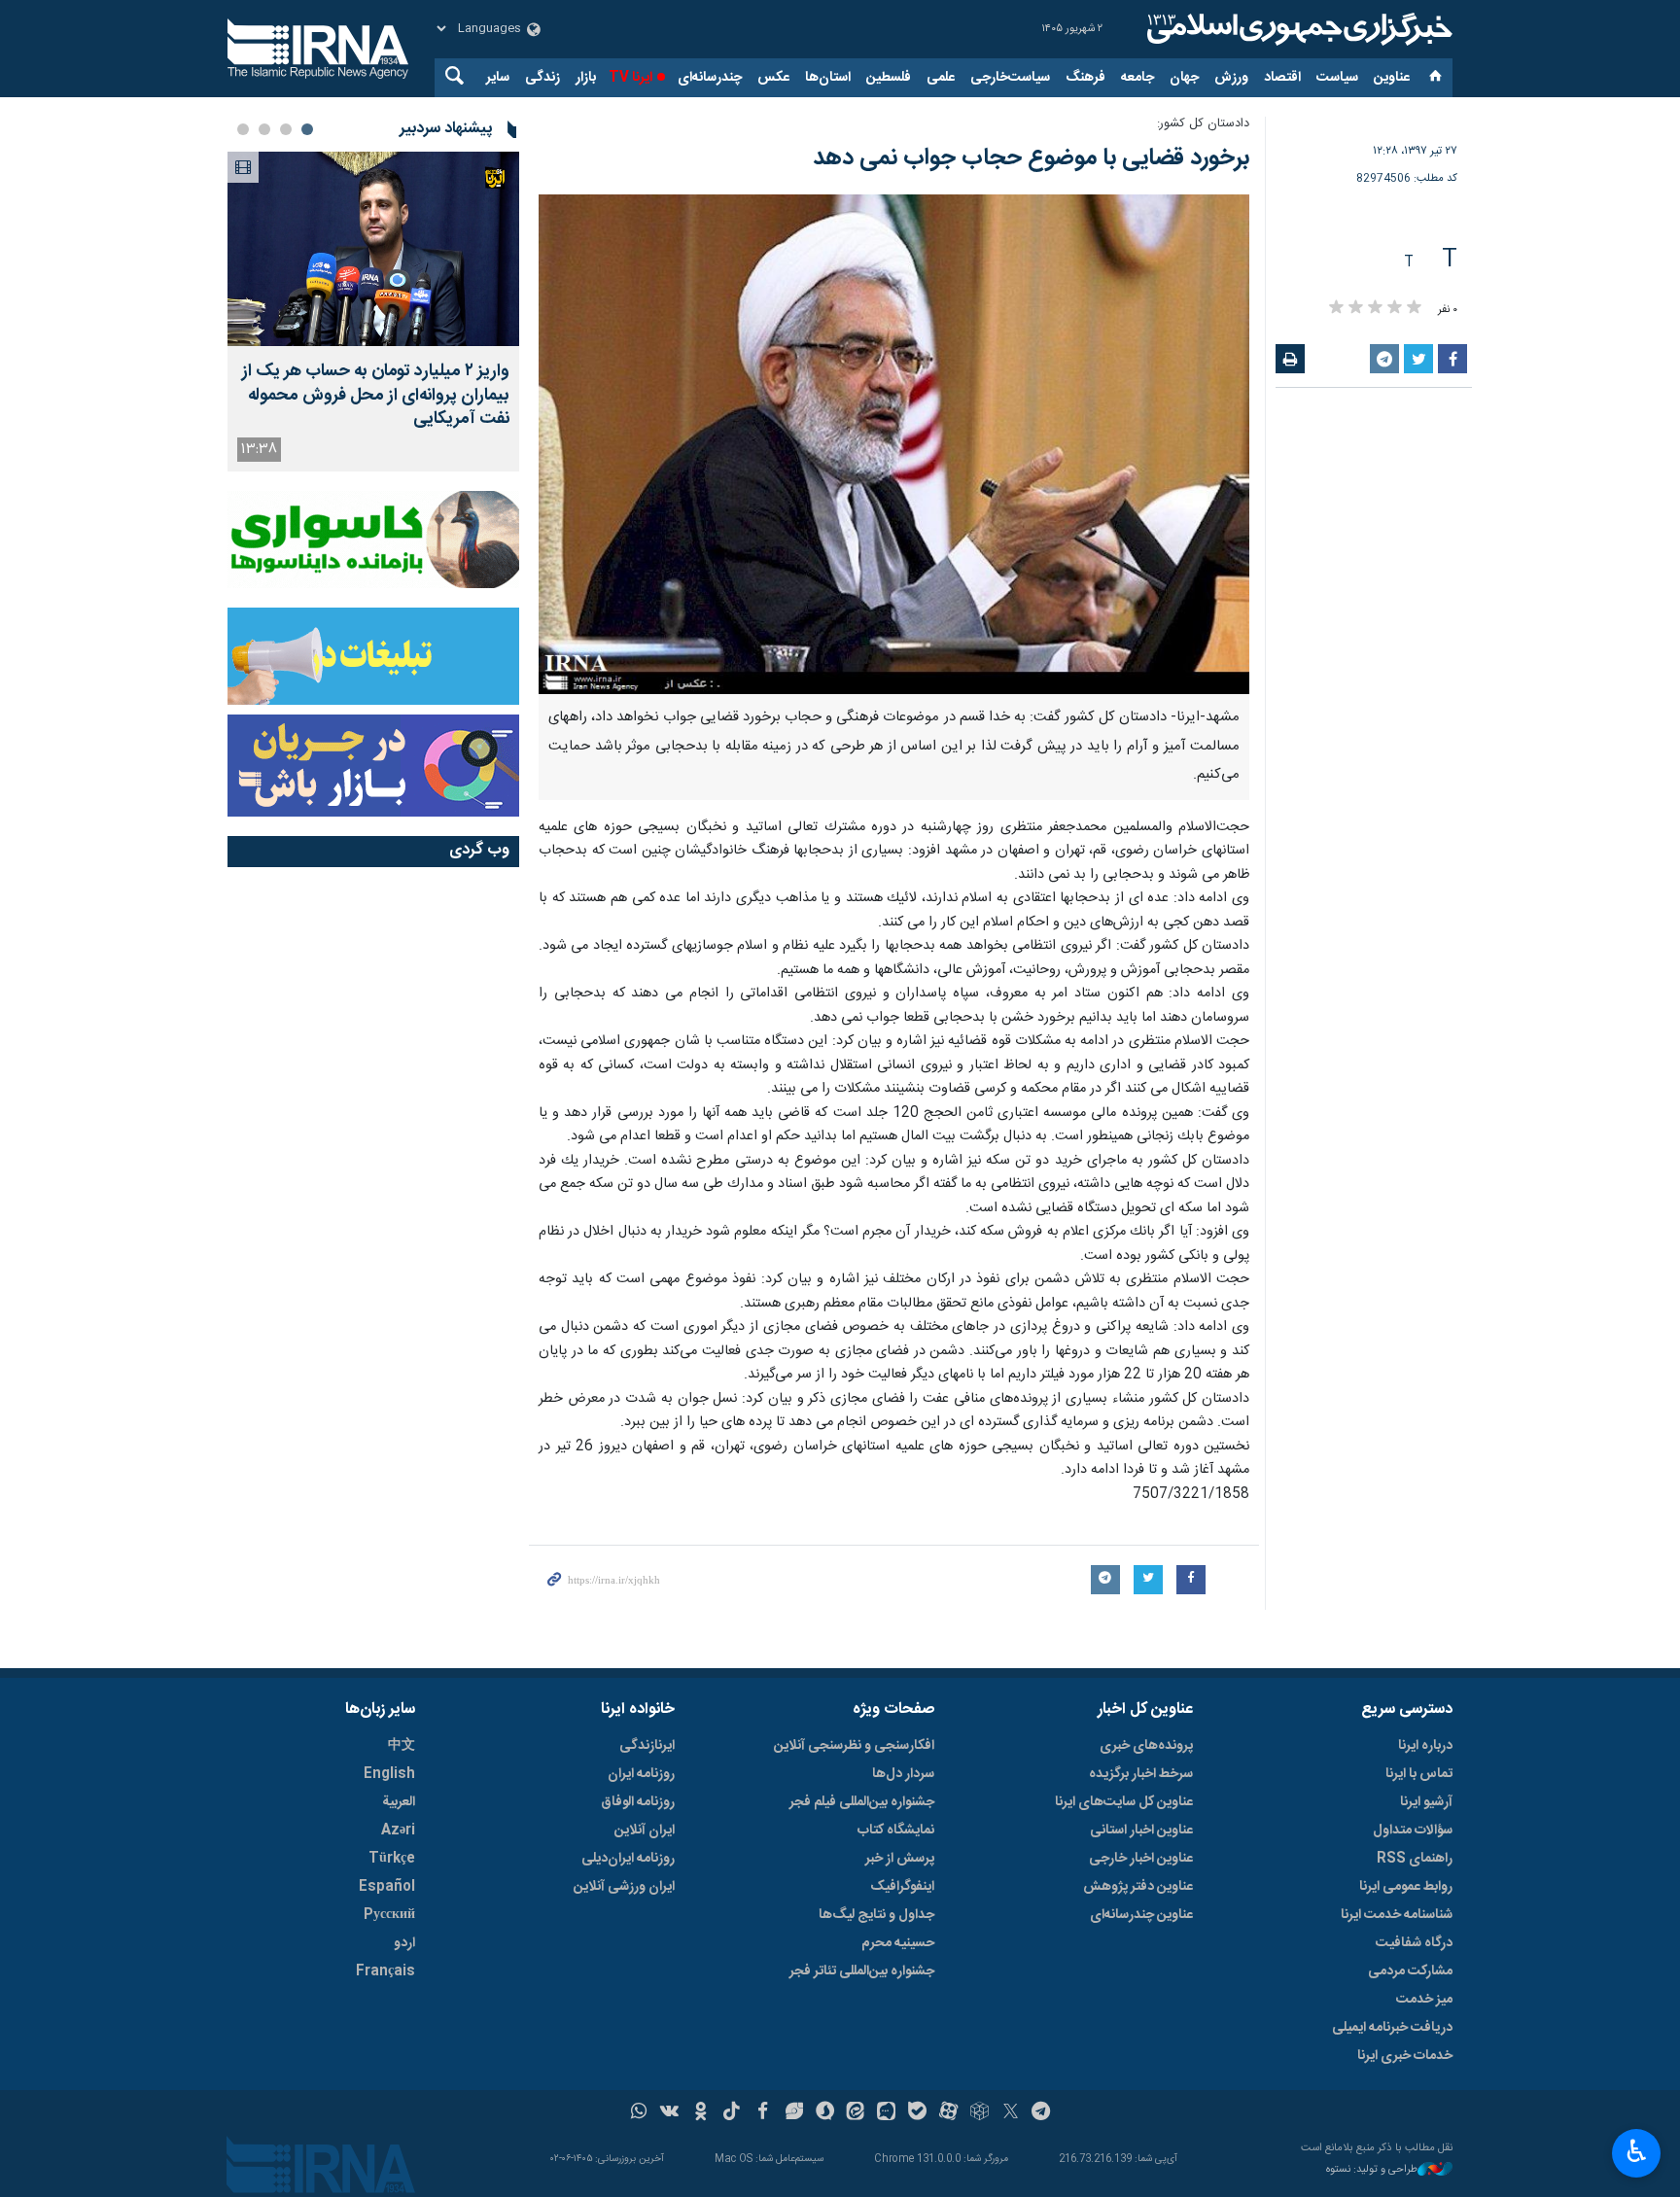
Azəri (398, 1831)
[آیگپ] (886, 2113)
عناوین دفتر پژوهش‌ (1138, 1887)
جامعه (1137, 78)
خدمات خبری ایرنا (1405, 2056)
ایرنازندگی (647, 1746)
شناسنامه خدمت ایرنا (1397, 1915)
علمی (941, 78)
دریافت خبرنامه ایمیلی (1392, 2028)
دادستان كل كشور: (1203, 124)
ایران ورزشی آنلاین (624, 1887)
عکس (773, 78)
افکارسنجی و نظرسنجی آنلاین (854, 1746)
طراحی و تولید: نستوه (1372, 2170)
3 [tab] (264, 129)
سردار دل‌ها (903, 1774)
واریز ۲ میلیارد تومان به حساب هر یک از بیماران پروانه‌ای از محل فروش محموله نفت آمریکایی (376, 396)
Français (385, 1971)
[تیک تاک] (732, 2113)
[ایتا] (856, 2113)
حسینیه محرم (898, 1943)
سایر (498, 78)
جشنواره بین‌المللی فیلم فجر (862, 1802)
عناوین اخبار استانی (1141, 1831)
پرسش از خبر (900, 1859)
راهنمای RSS (1415, 1859)
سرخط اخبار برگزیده (1141, 1774)
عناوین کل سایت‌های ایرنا (1124, 1802)
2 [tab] (286, 129)
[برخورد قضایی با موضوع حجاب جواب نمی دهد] (894, 444)
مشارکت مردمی (1410, 1971)
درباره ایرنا (1425, 1746)
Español (387, 1887)
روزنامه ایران (641, 1774)
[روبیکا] (980, 2113)
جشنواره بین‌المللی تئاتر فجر (862, 1971)
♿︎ (1637, 2151)
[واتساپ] (639, 2113)
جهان (1184, 78)
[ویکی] (669, 2113)
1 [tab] (307, 129)
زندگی (542, 78)
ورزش (1231, 78)
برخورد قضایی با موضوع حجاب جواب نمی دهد (1031, 158)
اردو (404, 1943)
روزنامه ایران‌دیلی (628, 1859)
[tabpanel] (373, 312)
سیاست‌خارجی (1010, 78)
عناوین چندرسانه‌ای (1141, 1915)
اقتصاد (1282, 78)
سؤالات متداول (1413, 1831)
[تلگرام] (1042, 2113)
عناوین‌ (1392, 78)
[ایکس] (1011, 2113)
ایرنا (1297, 29)
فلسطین (889, 78)
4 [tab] (243, 129)
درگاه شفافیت (1414, 1943)
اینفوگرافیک (902, 1887)
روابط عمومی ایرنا (1406, 1887)
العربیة (399, 1802)
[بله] (917, 2113)
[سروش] (825, 2113)
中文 (402, 1746)
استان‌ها (828, 78)
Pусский (389, 1915)
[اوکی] (700, 2113)
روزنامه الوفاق (638, 1802)
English (389, 1774)
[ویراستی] (794, 2113)
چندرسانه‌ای (710, 78)
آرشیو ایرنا (1426, 1802)
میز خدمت (1424, 2000)
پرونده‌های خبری (1146, 1746)
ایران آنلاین (645, 1831)
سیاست (1337, 78)
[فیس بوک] (763, 2113)
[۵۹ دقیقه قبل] (373, 249)
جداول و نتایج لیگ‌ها (876, 1915)
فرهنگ (1085, 78)
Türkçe (392, 1859)
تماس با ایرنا (1419, 1774)
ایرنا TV (630, 78)
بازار (586, 78)
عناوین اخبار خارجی (1141, 1859)
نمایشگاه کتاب (896, 1831)
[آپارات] (948, 2113)
